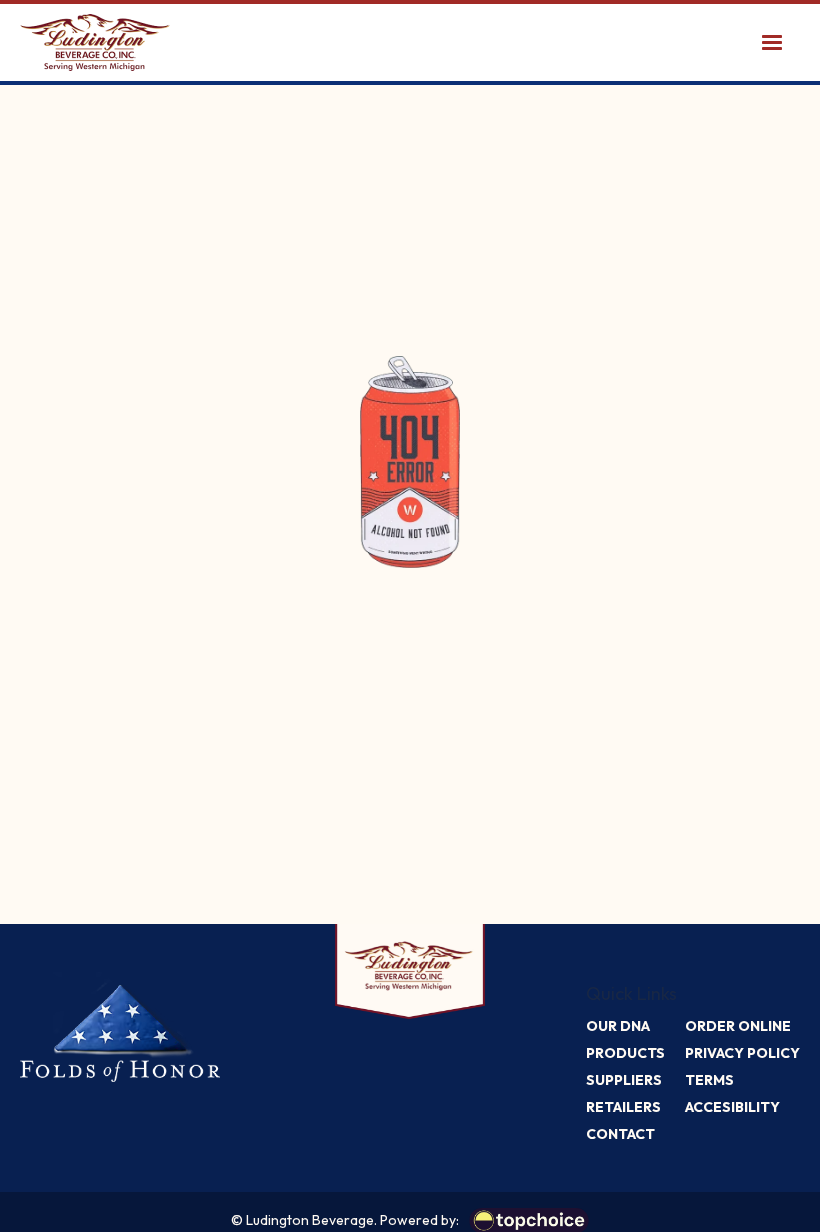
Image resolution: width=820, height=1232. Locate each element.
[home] (95, 42)
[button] (772, 43)
